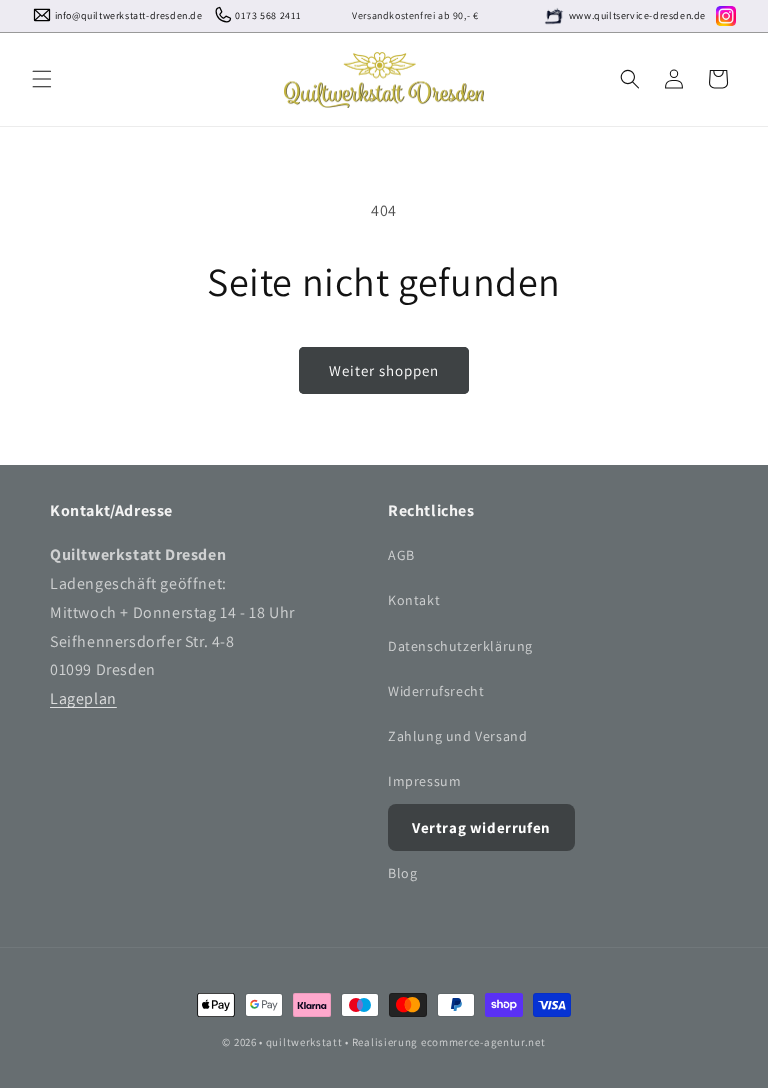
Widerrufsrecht (436, 691)
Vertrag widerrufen (481, 827)
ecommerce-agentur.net (483, 1042)
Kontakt (414, 600)
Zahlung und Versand (457, 736)
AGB (401, 555)
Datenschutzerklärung (460, 646)
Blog (402, 873)
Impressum (424, 781)
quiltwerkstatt (304, 1042)
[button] (42, 79)
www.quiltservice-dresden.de (637, 15)
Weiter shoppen (384, 370)
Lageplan (83, 698)
